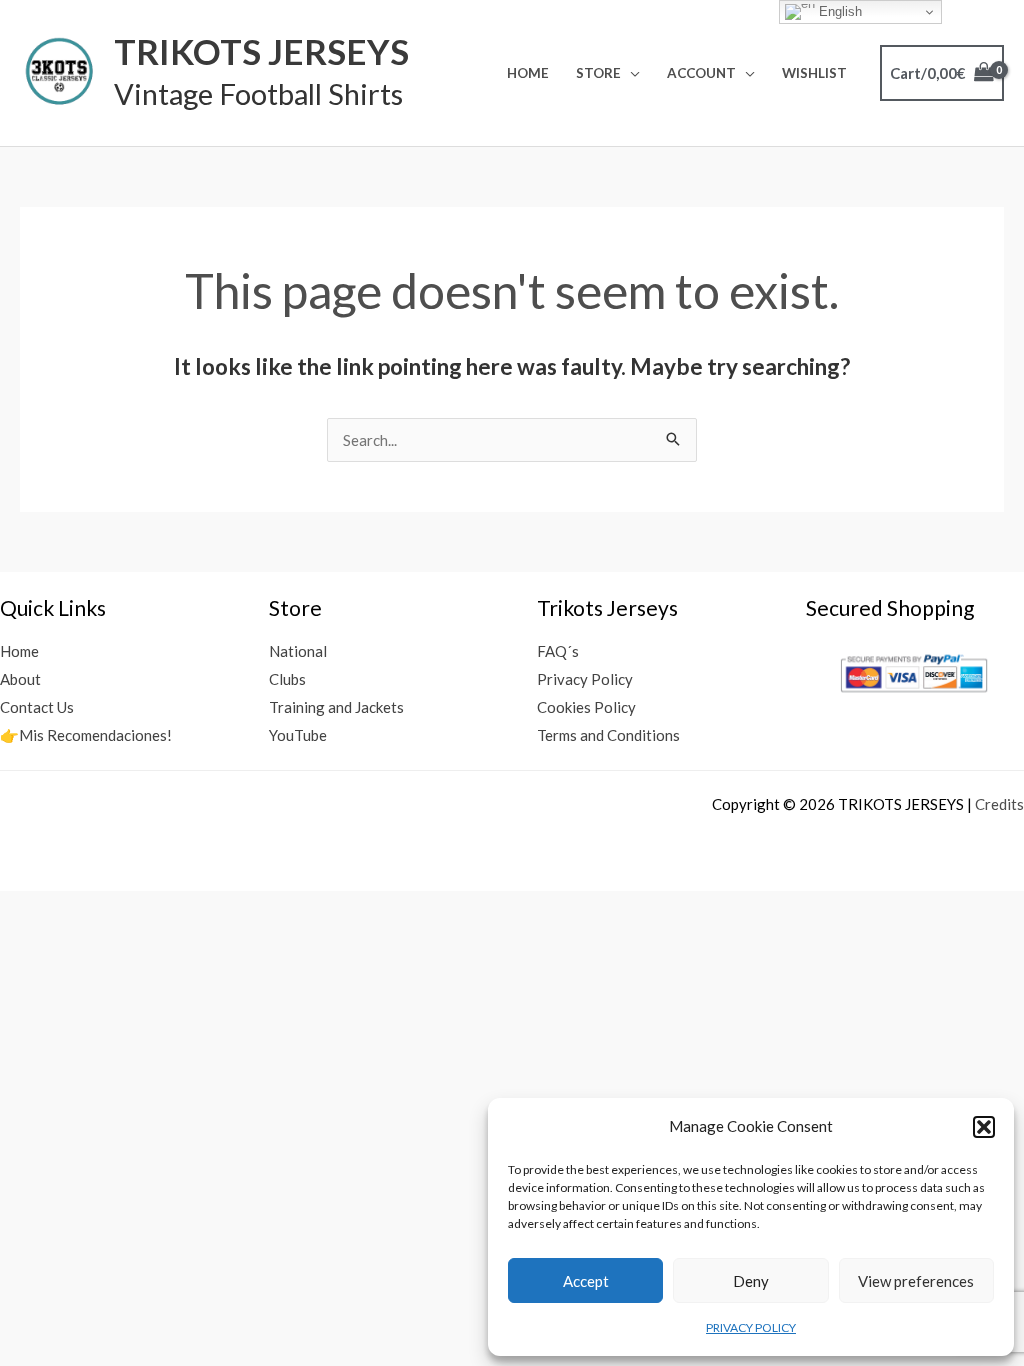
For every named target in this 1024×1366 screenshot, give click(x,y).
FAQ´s (558, 651)
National (298, 651)
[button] (984, 1127)
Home (528, 73)
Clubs (287, 679)
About (20, 679)
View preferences (916, 1281)
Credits (999, 804)
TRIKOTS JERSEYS (261, 51)
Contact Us (37, 707)
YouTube (298, 735)
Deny (751, 1281)
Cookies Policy (586, 707)
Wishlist (814, 73)
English (838, 11)
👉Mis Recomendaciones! (86, 735)
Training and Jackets (336, 707)
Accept (586, 1281)
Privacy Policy (585, 679)
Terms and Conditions (608, 735)
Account (701, 73)
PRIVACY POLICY (751, 1327)
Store (598, 73)
